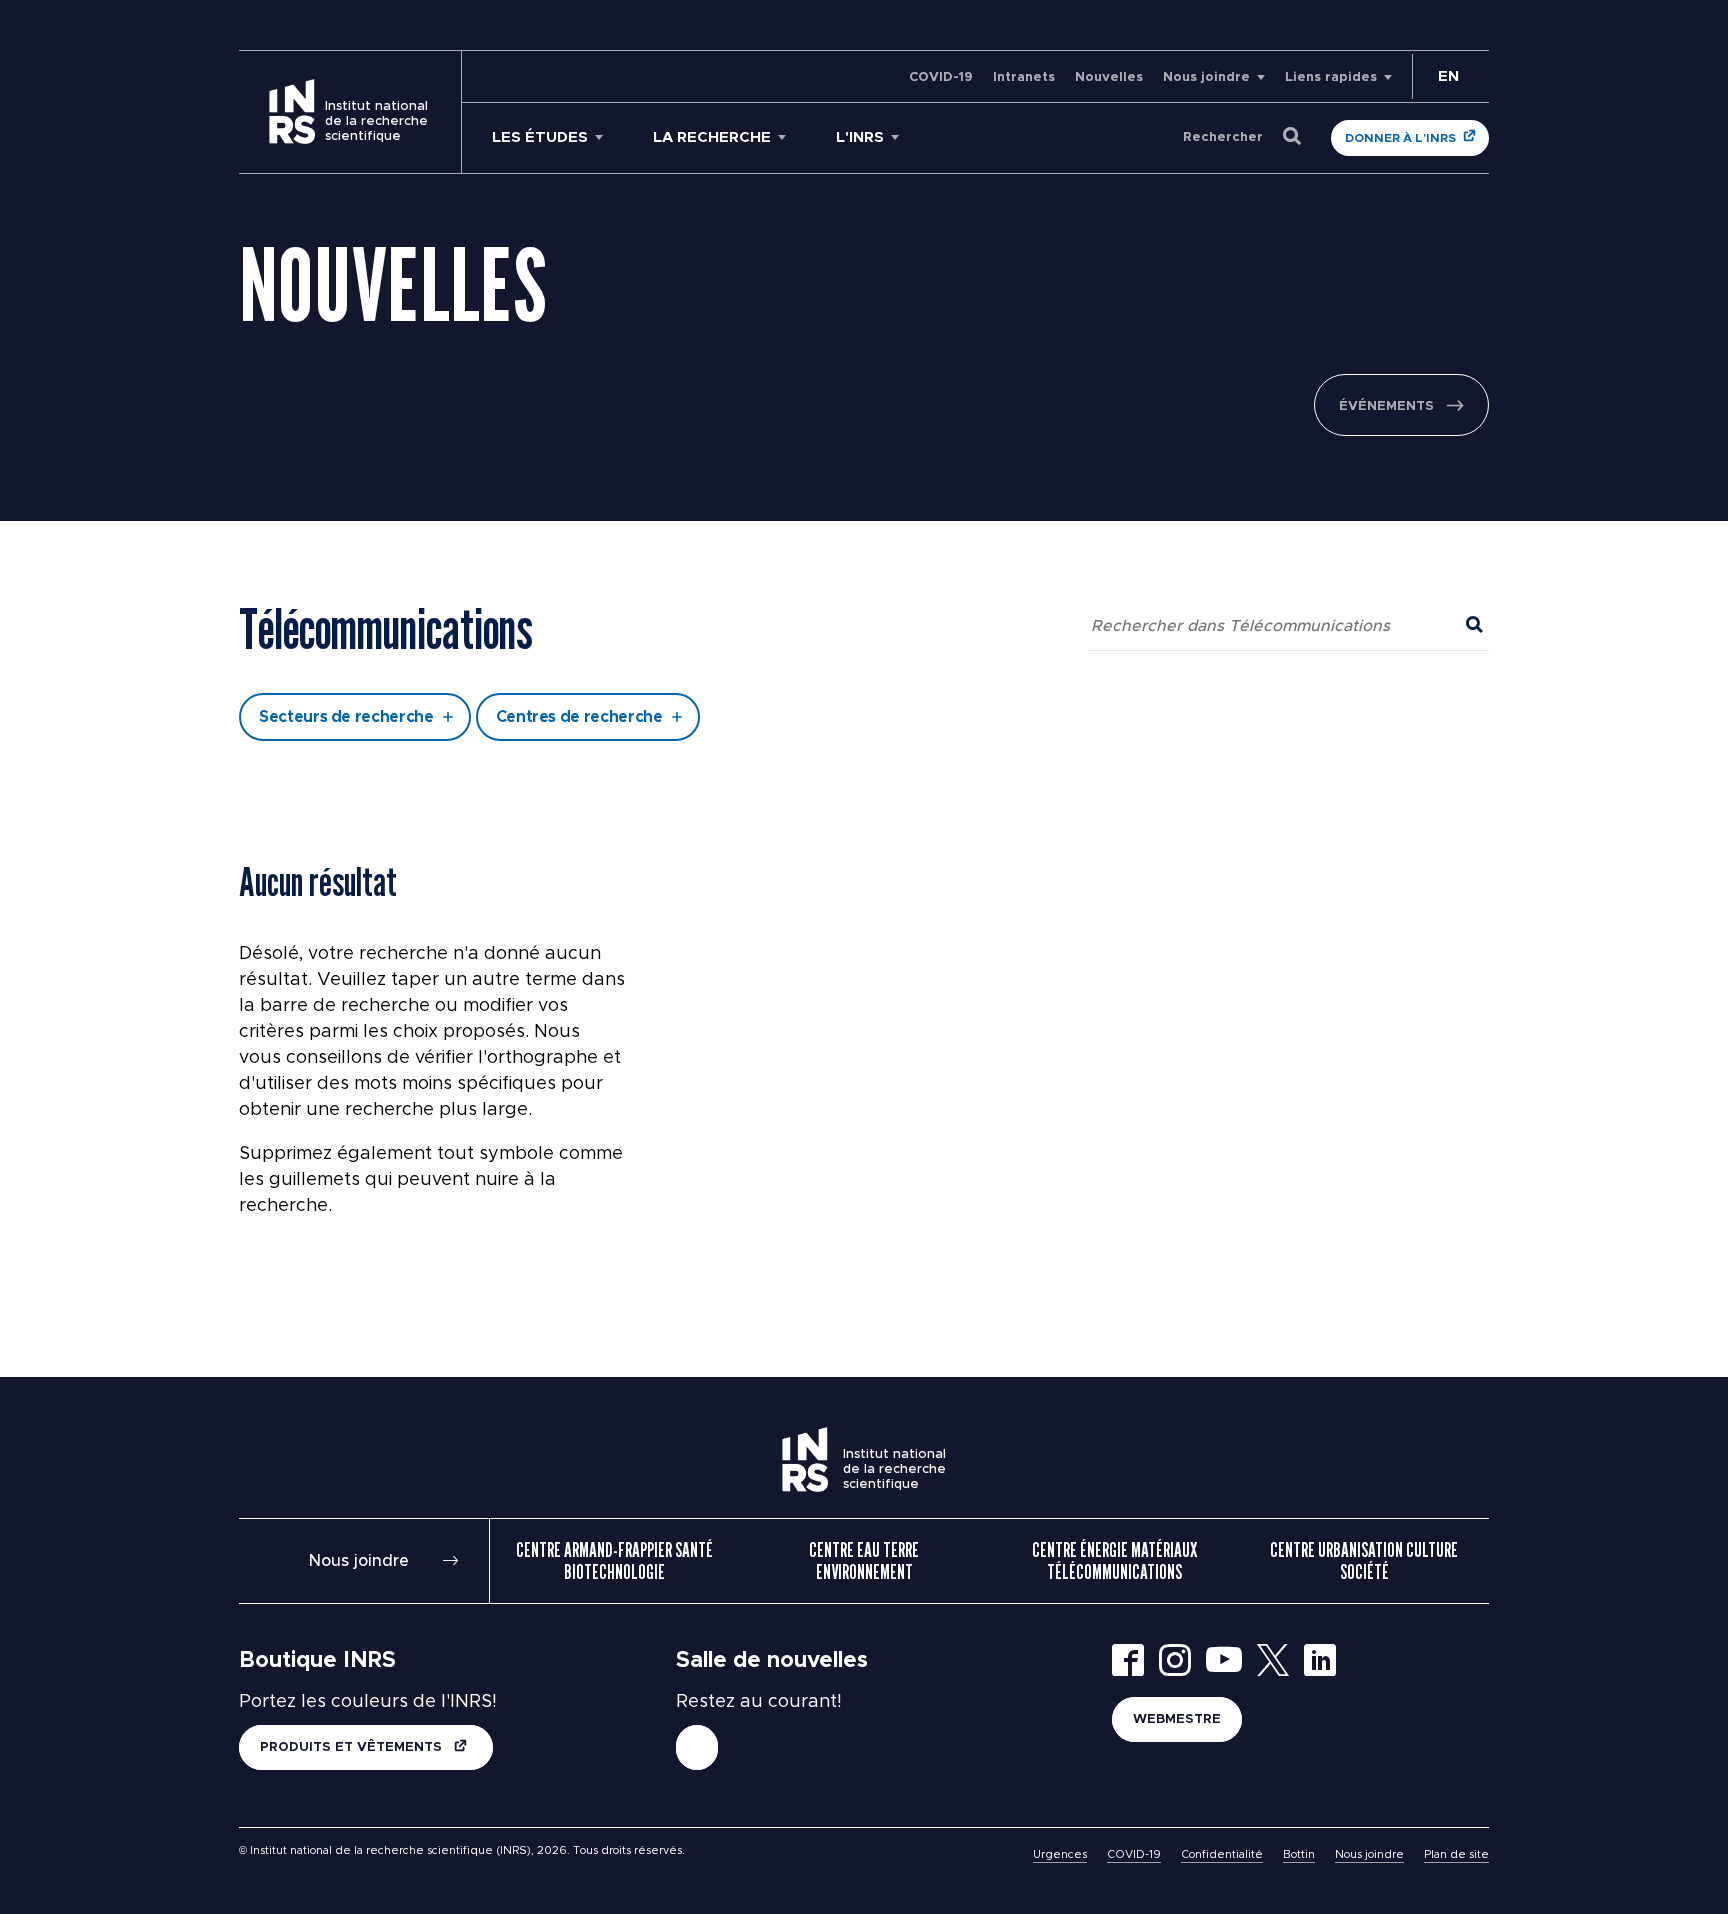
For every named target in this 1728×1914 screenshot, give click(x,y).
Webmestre (1177, 1719)
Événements (1386, 406)
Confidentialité (1222, 1854)
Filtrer (864, 645)
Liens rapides (1331, 77)
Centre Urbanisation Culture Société (1364, 1561)
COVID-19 (941, 77)
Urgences (1060, 1854)
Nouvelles (1109, 77)
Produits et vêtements (353, 1747)
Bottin (1299, 1854)
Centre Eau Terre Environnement (864, 1561)
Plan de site (1456, 1854)
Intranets (1024, 77)
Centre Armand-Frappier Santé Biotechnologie (614, 1561)
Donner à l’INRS (1400, 138)
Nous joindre (1206, 77)
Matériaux (687, 563)
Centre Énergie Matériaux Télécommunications (1114, 1561)
